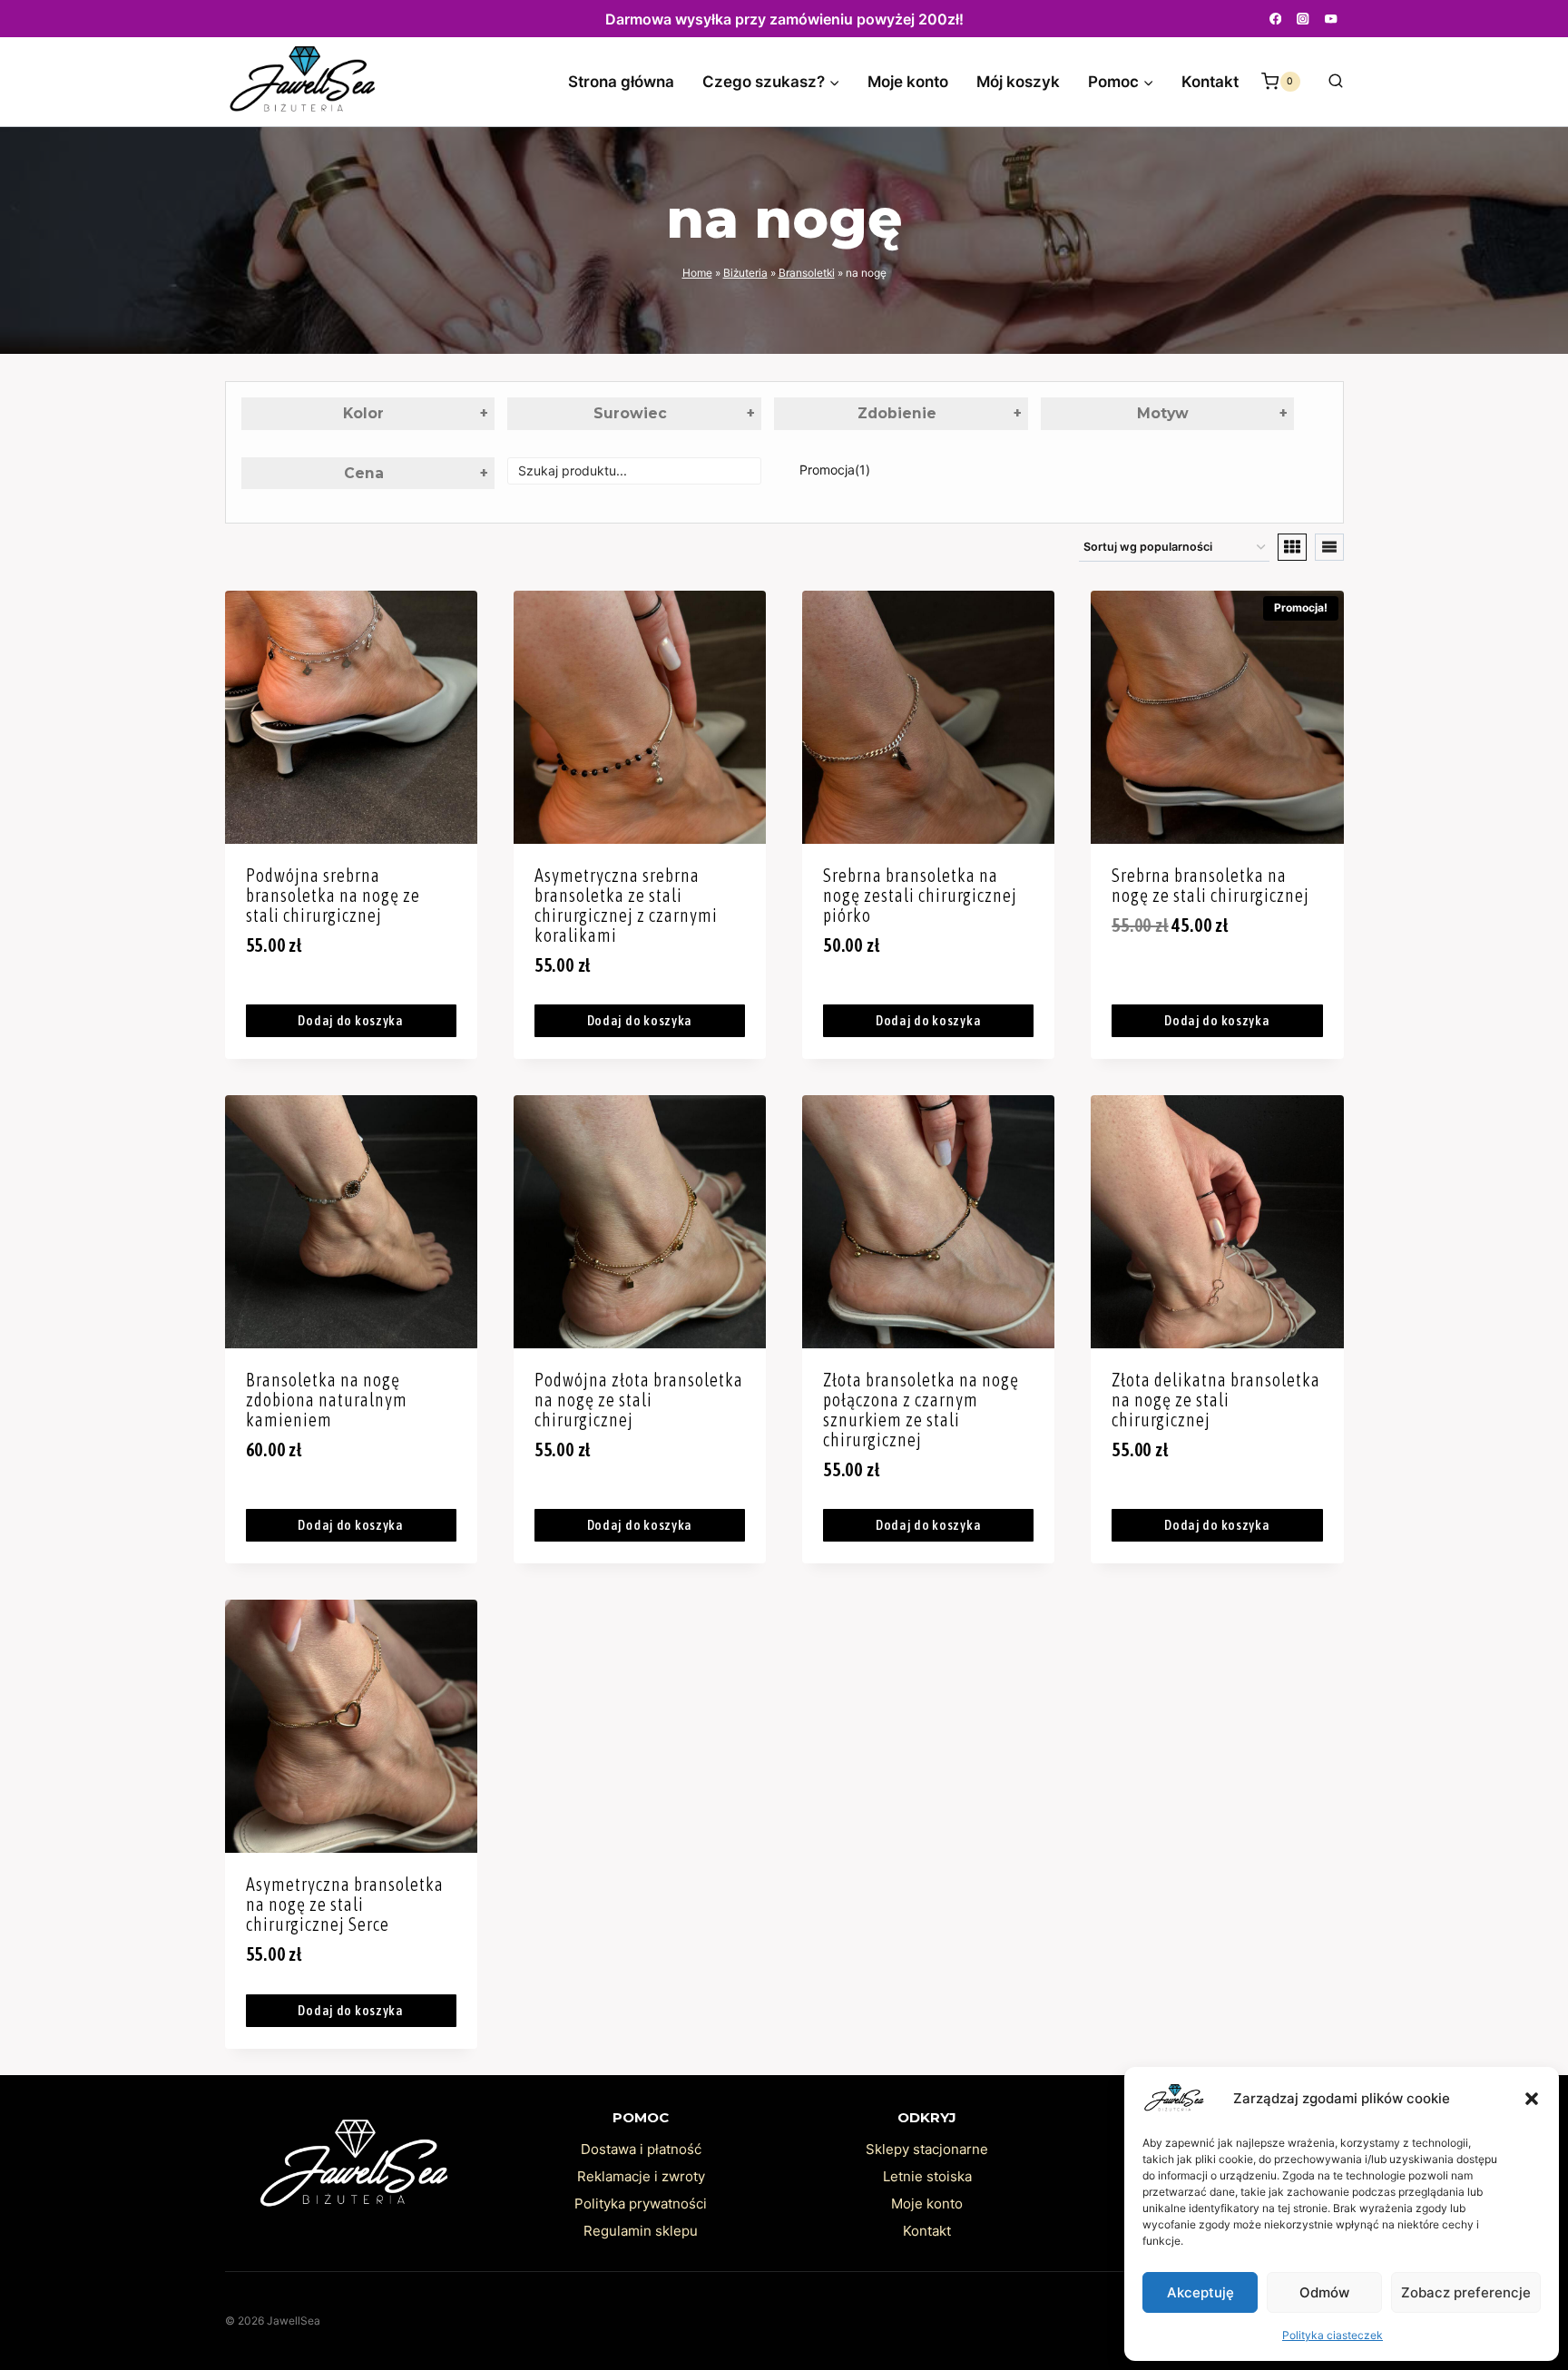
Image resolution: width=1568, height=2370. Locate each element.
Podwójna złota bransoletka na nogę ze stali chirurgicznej (639, 1400)
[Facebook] (1275, 19)
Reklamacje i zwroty (641, 2176)
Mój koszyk (1018, 82)
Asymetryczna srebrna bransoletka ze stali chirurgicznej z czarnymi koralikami (626, 905)
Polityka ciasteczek (1333, 2335)
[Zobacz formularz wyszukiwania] (1327, 82)
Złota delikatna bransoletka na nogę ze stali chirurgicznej (1216, 1400)
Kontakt (1210, 82)
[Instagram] (1303, 19)
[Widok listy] (1329, 547)
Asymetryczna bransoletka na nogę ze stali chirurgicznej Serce (345, 1904)
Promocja (835, 470)
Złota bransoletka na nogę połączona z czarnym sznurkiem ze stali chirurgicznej (921, 1410)
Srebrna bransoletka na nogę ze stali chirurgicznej (1210, 885)
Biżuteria (745, 273)
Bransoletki (807, 273)
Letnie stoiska (927, 2176)
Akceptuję (1200, 2292)
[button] (1532, 2099)
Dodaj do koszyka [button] (351, 1020)
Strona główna (621, 82)
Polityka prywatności (641, 2204)
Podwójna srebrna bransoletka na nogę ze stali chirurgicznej (333, 895)
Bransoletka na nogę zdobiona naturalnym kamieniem (327, 1400)
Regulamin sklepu (641, 2231)
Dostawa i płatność (641, 2149)
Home (697, 273)
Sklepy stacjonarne (927, 2149)
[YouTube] (1332, 19)
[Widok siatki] (1292, 547)
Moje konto (908, 82)
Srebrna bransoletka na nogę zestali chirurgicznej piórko (920, 895)
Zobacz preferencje (1466, 2292)
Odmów (1324, 2292)
